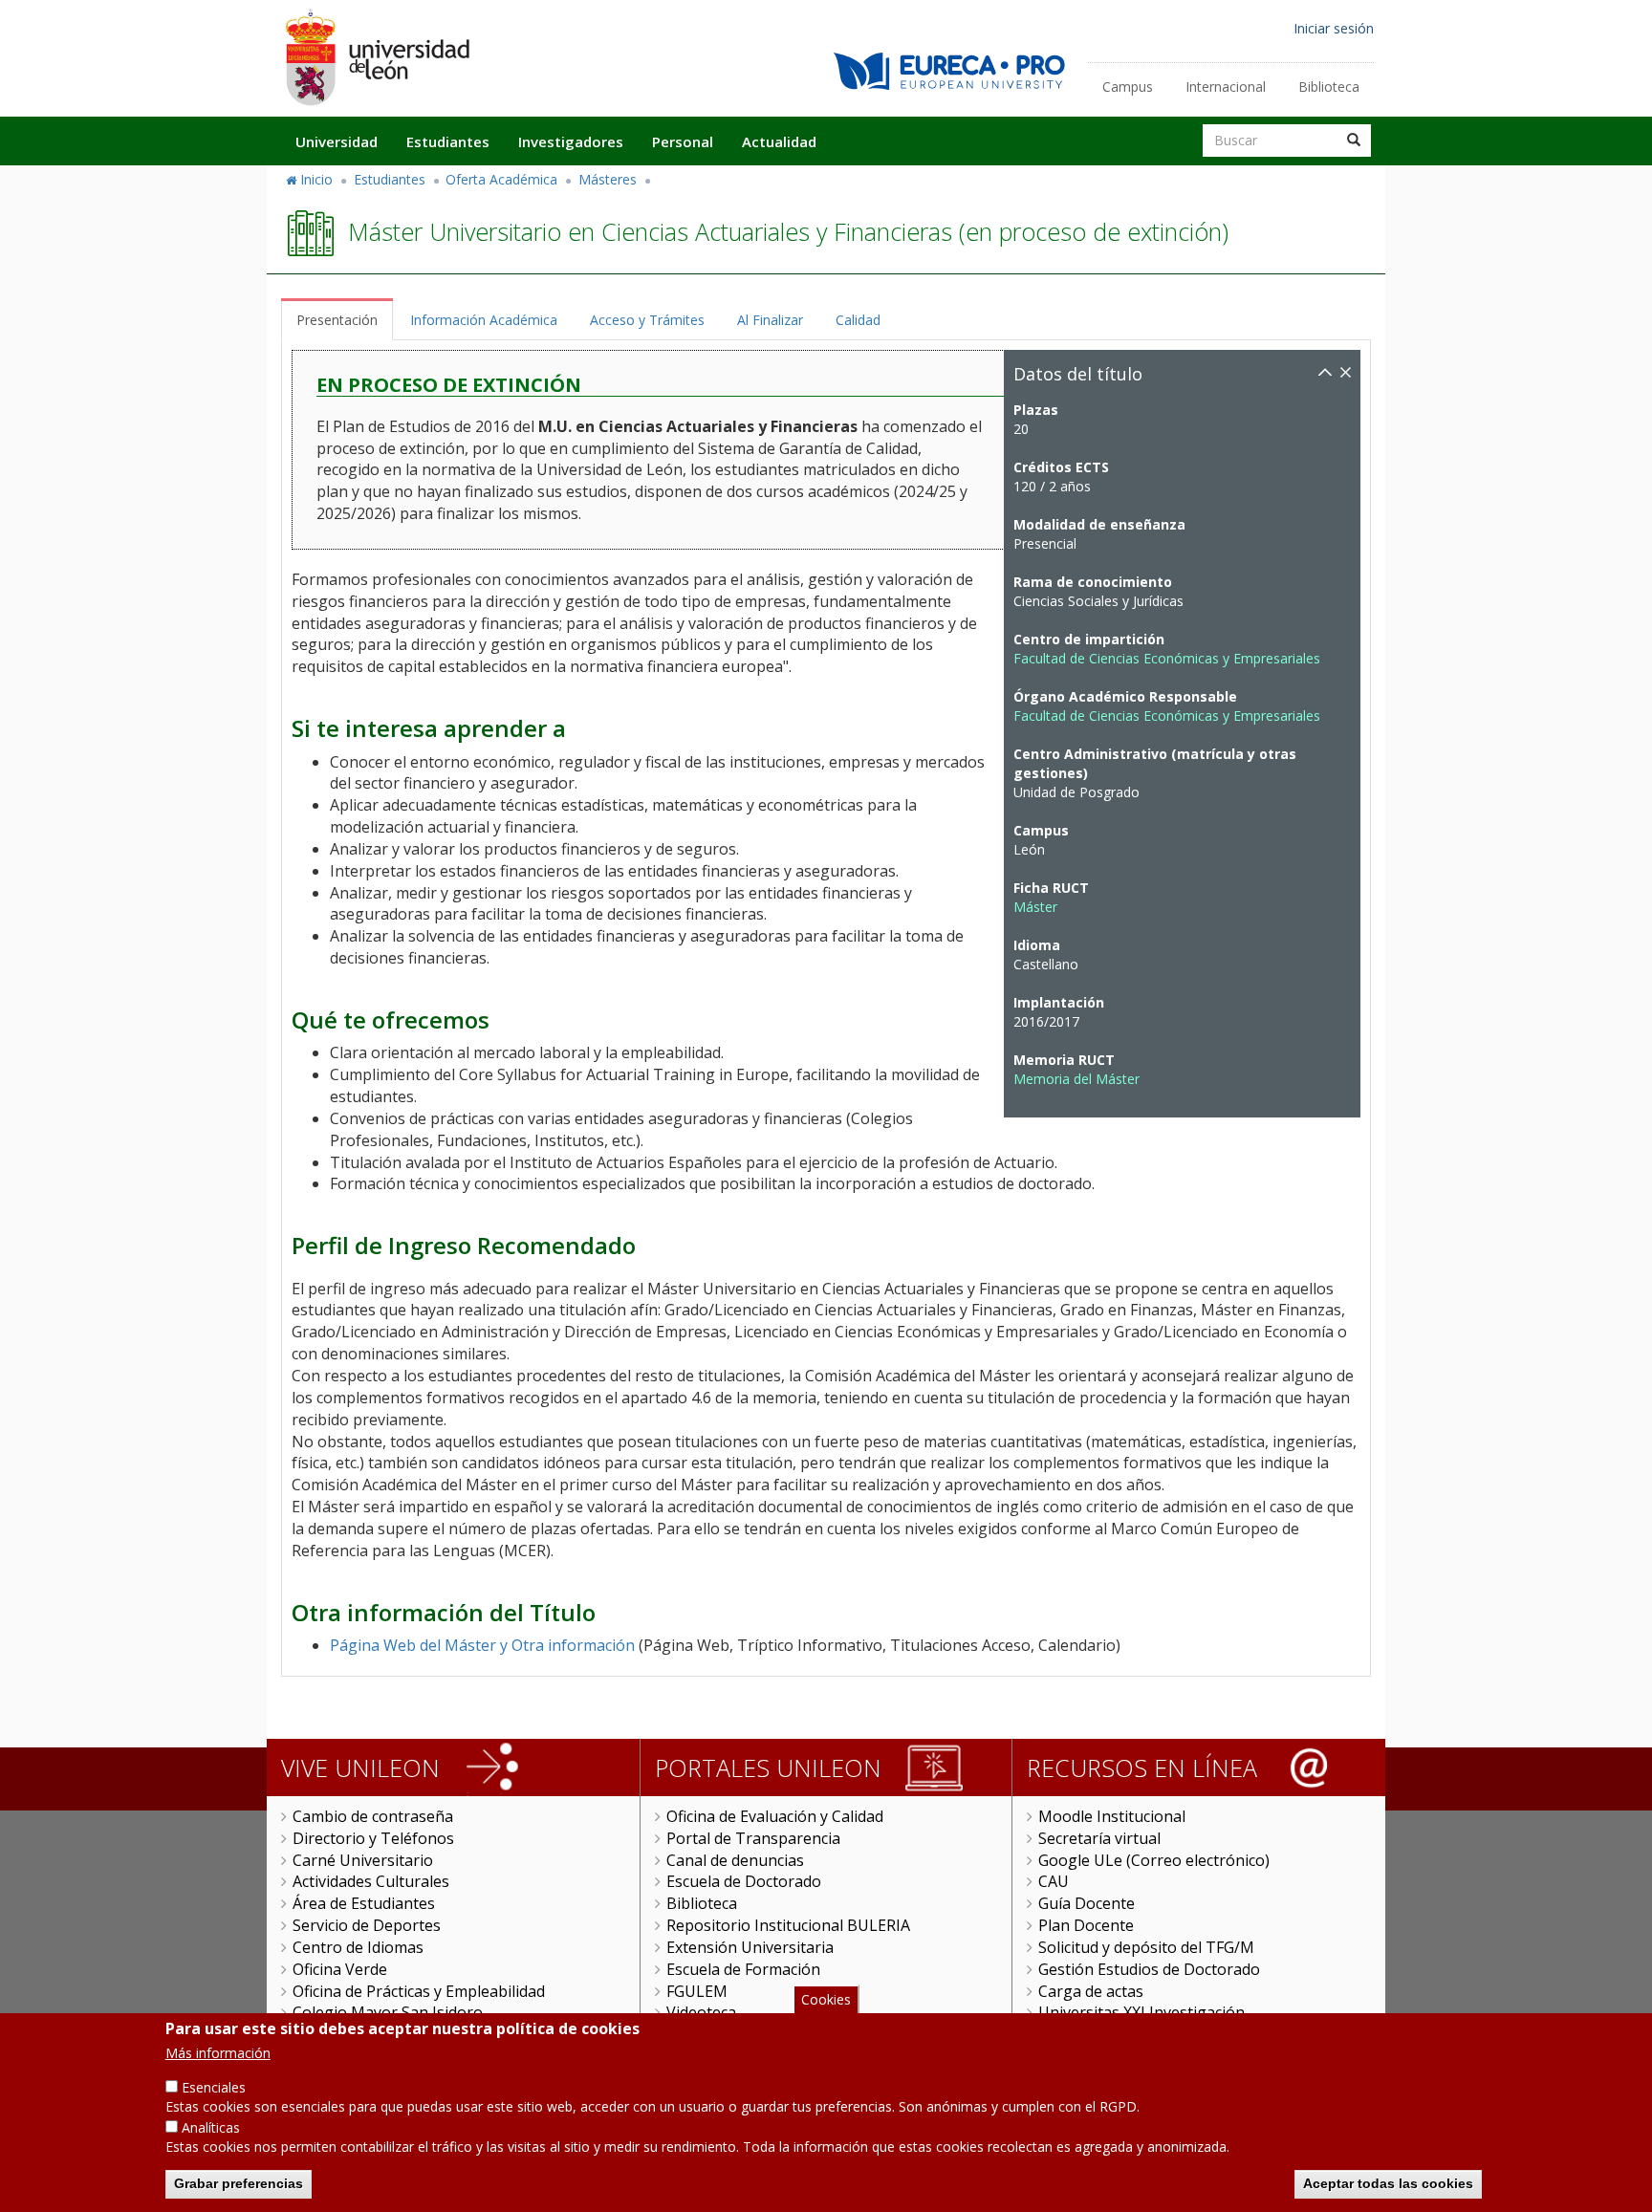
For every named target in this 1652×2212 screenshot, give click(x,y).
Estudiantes (448, 141)
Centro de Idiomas (358, 1947)
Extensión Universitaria (750, 1947)
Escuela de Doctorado (744, 1881)
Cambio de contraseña (373, 1816)
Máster (1035, 907)
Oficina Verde (340, 1969)
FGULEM (697, 1991)
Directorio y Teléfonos (373, 1838)
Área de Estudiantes (364, 1903)
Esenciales (214, 2087)
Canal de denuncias (735, 1860)
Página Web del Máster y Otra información (482, 1645)
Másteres (608, 179)
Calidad (858, 320)
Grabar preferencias (239, 2183)
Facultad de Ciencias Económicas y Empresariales (1167, 658)
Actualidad (779, 141)
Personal (683, 141)
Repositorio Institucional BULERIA (788, 1925)
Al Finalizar (770, 320)
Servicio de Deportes (367, 1925)
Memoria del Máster (1076, 1079)
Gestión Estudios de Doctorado (1149, 1969)
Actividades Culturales (371, 1881)
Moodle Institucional (1112, 1816)
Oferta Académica (501, 179)
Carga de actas (1091, 1991)
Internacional (1226, 87)
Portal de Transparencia (753, 1838)
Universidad (337, 141)
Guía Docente (1087, 1903)
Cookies (826, 1999)
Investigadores (571, 141)
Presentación (337, 320)
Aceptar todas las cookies (1388, 2183)
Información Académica (484, 320)
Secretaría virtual (1099, 1838)
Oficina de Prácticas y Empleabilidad (419, 1991)
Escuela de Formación (743, 1969)
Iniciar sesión (1334, 28)
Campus (1128, 87)
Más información (218, 2053)
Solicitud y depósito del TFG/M (1146, 1947)
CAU (1054, 1881)
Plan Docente (1086, 1925)
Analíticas (211, 2127)
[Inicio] (377, 57)
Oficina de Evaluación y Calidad (775, 1816)
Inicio (316, 179)
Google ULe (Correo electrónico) (1154, 1860)
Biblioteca (1329, 87)
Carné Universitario (363, 1860)
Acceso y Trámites (647, 320)
